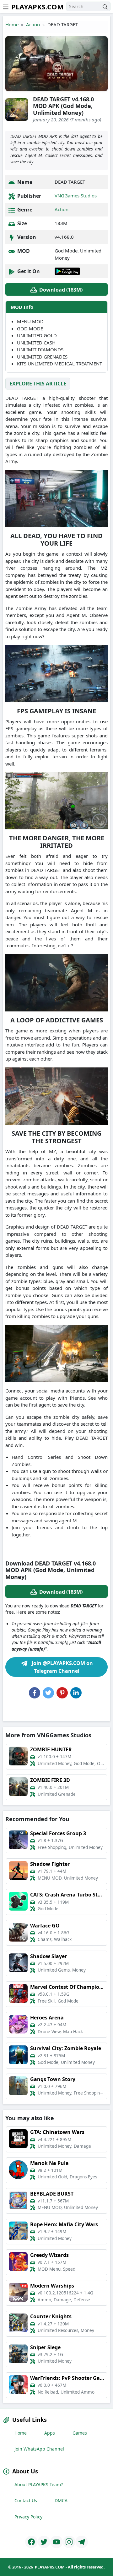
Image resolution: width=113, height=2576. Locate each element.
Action (33, 24)
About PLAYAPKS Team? (39, 2484)
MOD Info (22, 307)
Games (80, 2433)
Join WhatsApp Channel (39, 2449)
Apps (50, 2433)
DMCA (61, 2500)
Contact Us (26, 2500)
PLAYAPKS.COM (38, 7)
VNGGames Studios (76, 196)
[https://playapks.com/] (31, 2542)
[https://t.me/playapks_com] (82, 2542)
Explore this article (38, 384)
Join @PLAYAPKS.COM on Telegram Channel (62, 1667)
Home (12, 24)
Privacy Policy (28, 2517)
